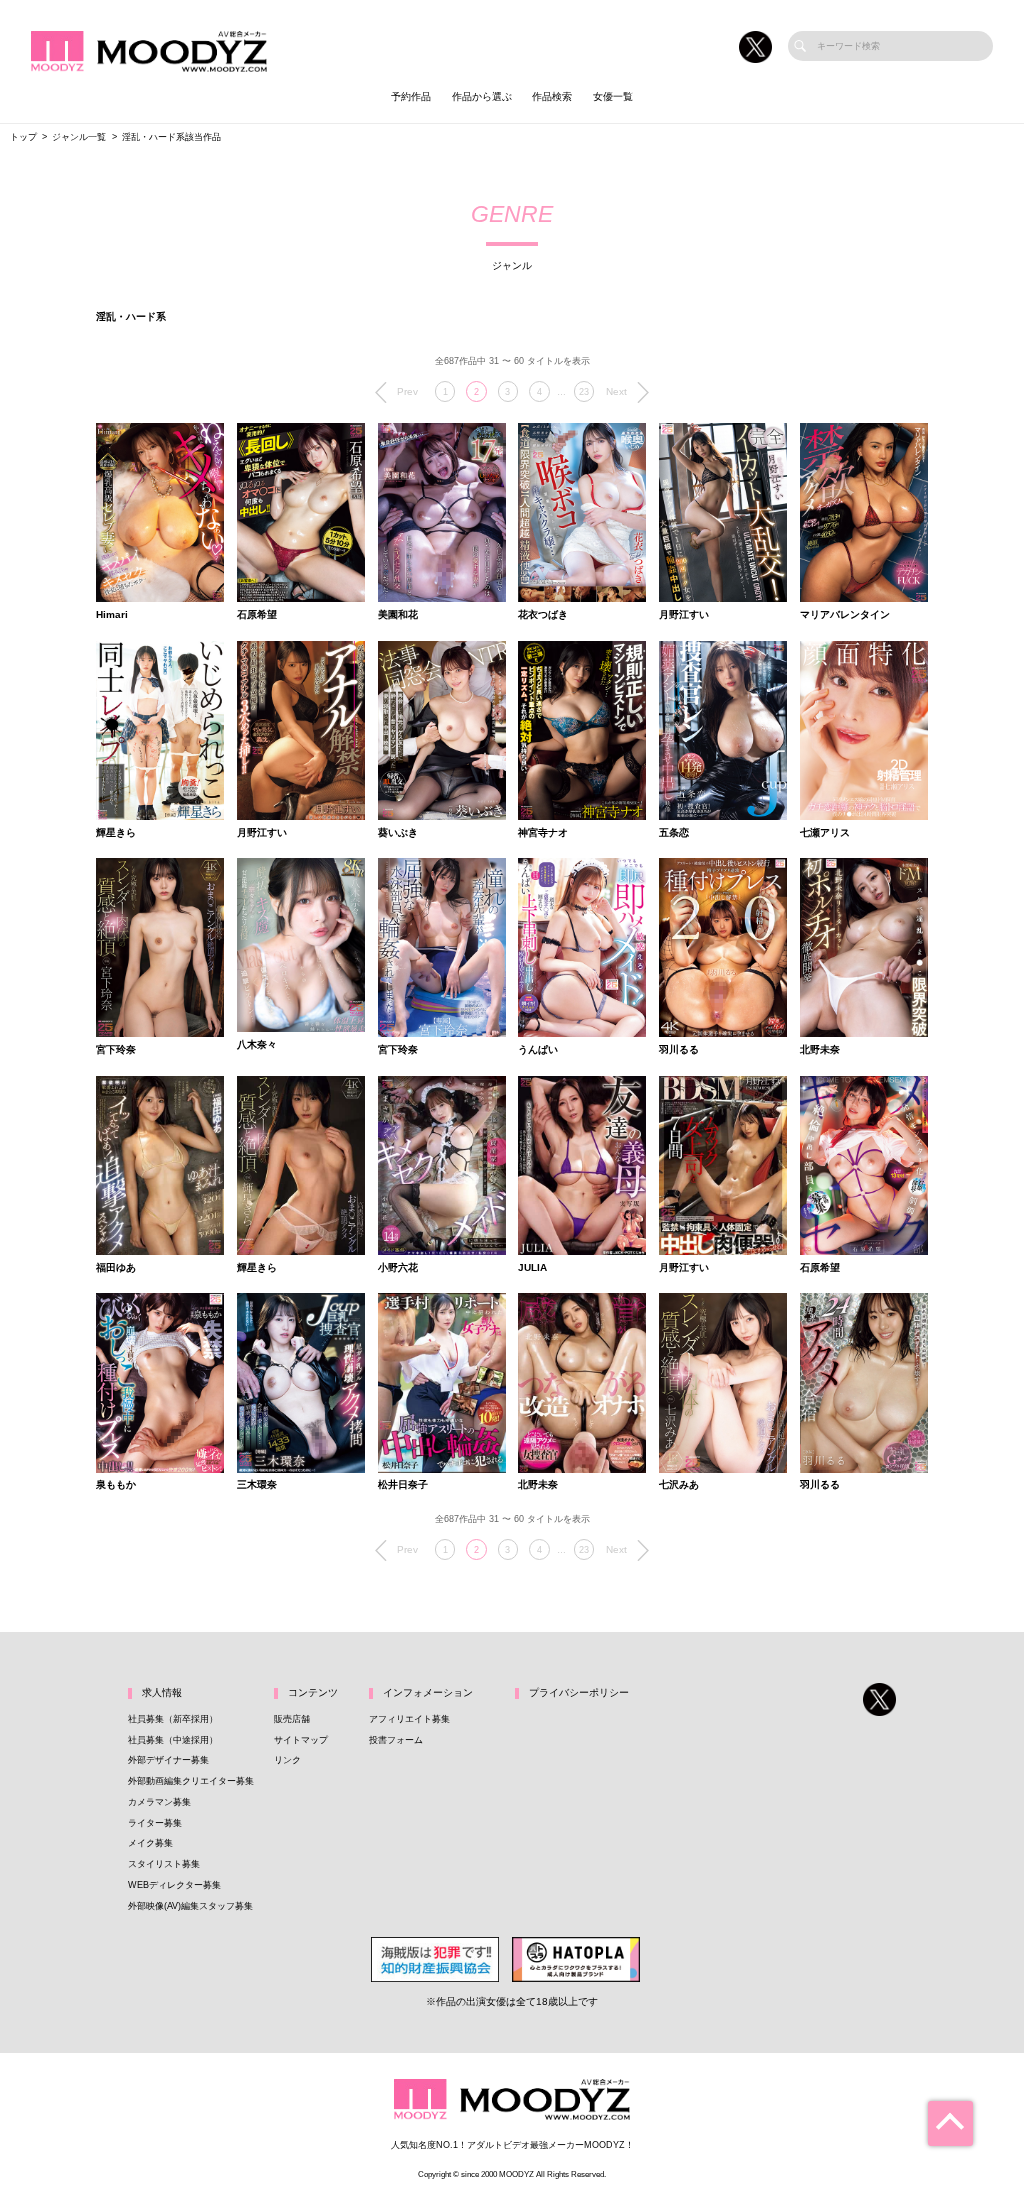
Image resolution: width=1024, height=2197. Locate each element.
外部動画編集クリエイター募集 (191, 1781)
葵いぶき (398, 833)
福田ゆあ (116, 1268)
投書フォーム (396, 1740)
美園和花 (398, 615)
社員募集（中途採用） (173, 1740)
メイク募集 (150, 1843)
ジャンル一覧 (79, 137)
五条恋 (674, 833)
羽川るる (679, 1050)
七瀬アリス (825, 833)
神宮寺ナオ (543, 833)
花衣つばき (543, 615)
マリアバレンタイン (845, 615)
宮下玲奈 (116, 1050)
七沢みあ (679, 1485)
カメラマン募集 (159, 1802)
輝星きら (116, 833)
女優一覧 (613, 96)
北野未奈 (820, 1050)
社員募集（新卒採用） (173, 1719)
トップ (23, 137)
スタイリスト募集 (164, 1864)
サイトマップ (301, 1740)
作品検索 (552, 96)
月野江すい (684, 615)
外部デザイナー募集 (168, 1760)
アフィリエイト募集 (409, 1719)
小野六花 (398, 1268)
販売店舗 (292, 1719)
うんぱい (538, 1050)
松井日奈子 (403, 1485)
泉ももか (116, 1485)
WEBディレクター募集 (174, 1885)
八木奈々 (257, 1045)
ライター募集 (155, 1823)
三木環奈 (257, 1485)
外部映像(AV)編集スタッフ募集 (190, 1906)
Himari (112, 615)
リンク (287, 1760)
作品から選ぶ (482, 96)
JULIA (532, 1268)
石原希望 (257, 615)
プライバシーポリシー (579, 1692)
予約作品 (411, 96)
